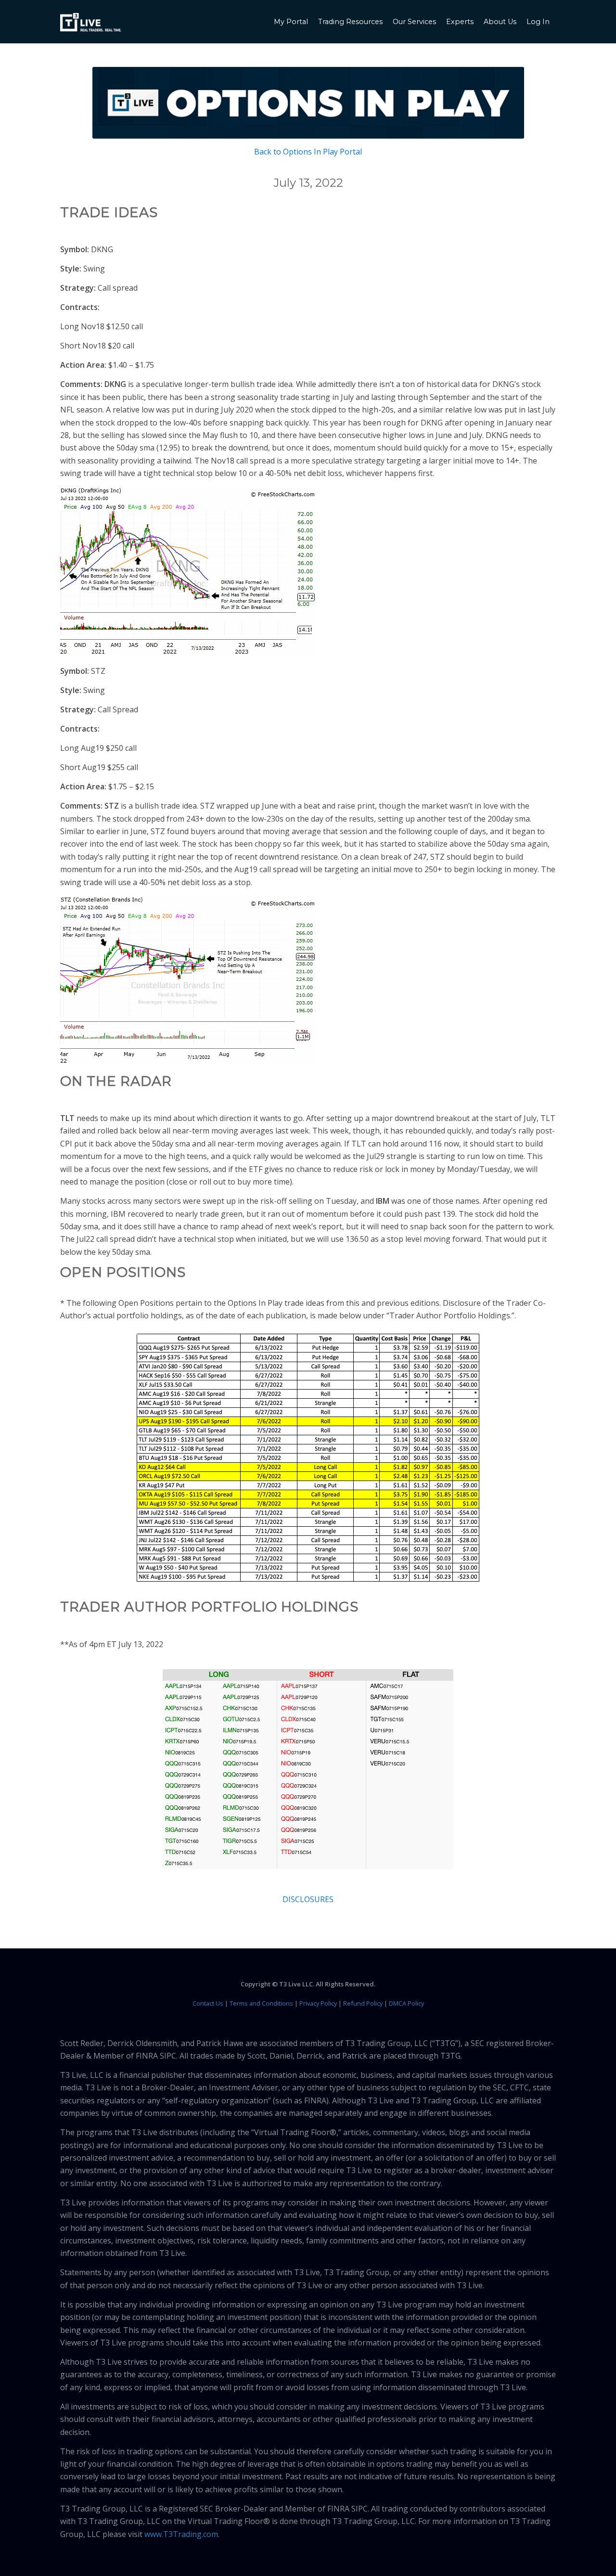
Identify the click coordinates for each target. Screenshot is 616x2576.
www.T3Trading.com (181, 2534)
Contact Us (208, 2003)
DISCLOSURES (308, 1899)
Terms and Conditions (261, 2003)
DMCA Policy (406, 2003)
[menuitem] (292, 22)
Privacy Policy (318, 2003)
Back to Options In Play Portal (308, 152)
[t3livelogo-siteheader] (91, 23)
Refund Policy (363, 2003)
